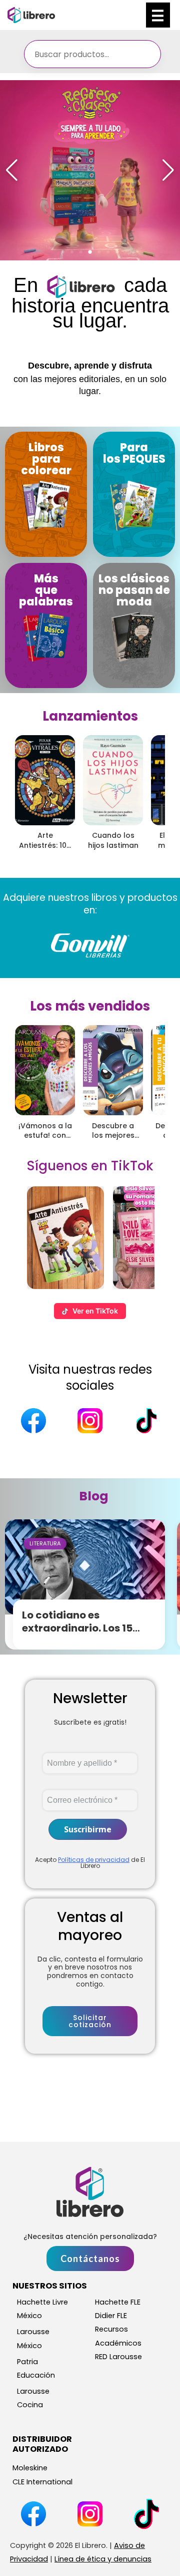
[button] (63, 252)
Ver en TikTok (95, 1311)
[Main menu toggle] (158, 15)
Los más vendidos (90, 1006)
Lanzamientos (90, 716)
